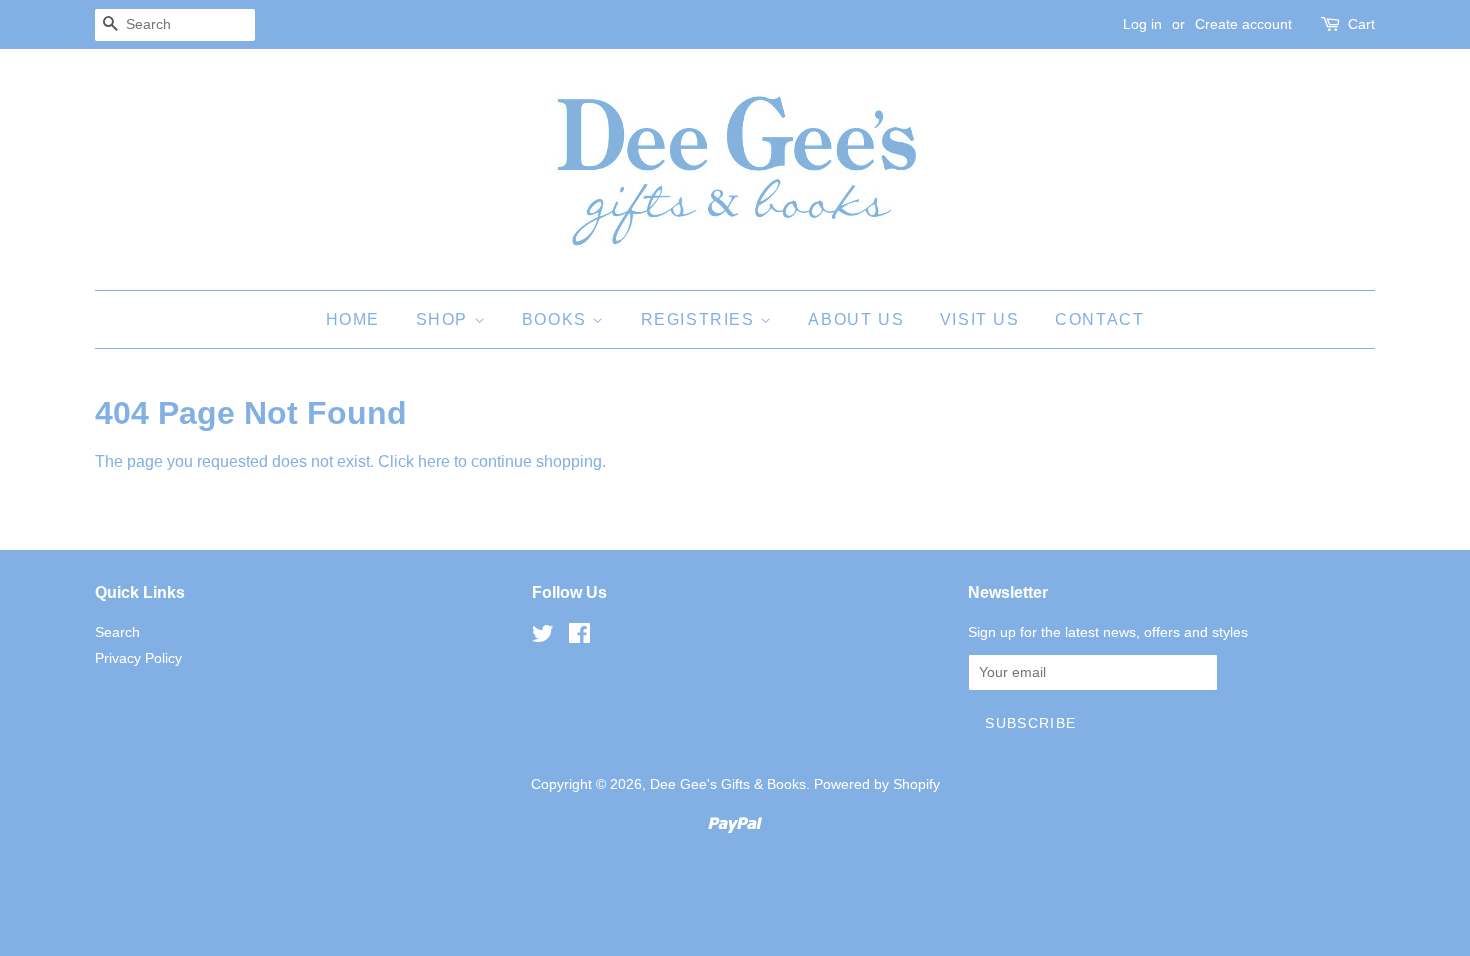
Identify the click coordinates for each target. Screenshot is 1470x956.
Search (117, 632)
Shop (445, 319)
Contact (1099, 319)
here (434, 461)
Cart (1361, 24)
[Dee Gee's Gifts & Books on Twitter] (543, 637)
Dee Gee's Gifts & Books (728, 784)
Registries (701, 319)
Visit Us (980, 319)
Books (557, 319)
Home (353, 319)
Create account (1243, 24)
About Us (856, 319)
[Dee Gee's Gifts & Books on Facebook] (579, 637)
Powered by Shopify (877, 784)
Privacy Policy (138, 658)
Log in (1142, 24)
